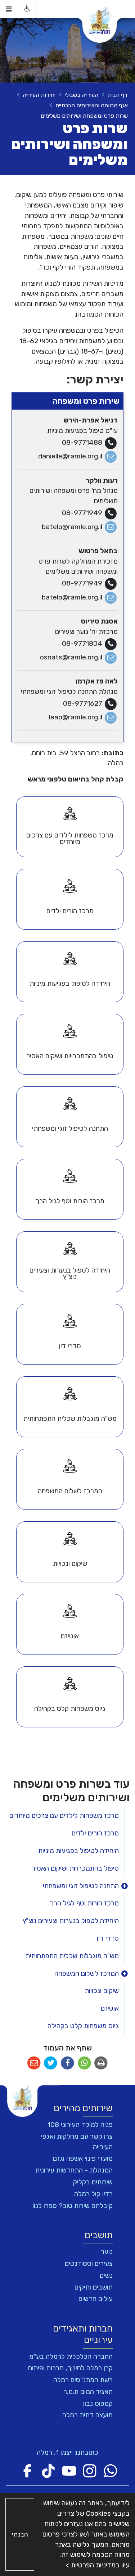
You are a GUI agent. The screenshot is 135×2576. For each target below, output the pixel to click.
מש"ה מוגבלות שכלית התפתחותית (72, 1956)
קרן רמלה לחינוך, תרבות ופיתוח (70, 2368)
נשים (106, 2275)
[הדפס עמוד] (101, 2063)
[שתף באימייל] (34, 2063)
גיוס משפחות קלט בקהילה (83, 2026)
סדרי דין (108, 1938)
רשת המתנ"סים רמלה (83, 2380)
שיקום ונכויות (102, 1991)
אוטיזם (110, 2008)
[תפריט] (9, 9)
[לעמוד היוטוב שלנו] (69, 2471)
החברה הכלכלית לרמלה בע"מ (71, 2356)
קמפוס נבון (98, 2404)
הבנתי (20, 2534)
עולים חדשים (96, 2299)
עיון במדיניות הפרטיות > (98, 2565)
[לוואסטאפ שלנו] (111, 2471)
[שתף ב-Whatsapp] (84, 2063)
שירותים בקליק (93, 2182)
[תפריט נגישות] (27, 9)
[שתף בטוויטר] (51, 2063)
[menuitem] (70, 827)
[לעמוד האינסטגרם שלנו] (90, 2471)
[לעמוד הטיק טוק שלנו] (48, 2471)
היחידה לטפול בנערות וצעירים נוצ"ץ (71, 1921)
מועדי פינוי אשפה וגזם (83, 2158)
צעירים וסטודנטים (89, 2264)
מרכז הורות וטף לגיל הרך (84, 1903)
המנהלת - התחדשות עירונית (74, 2170)
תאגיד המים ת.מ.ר (88, 2392)
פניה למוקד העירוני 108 (80, 2125)
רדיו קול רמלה (93, 2194)
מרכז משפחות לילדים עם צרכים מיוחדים (64, 1816)
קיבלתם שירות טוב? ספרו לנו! (73, 2206)
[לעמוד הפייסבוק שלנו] (27, 2471)
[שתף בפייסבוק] (67, 2063)
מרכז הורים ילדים (95, 1833)
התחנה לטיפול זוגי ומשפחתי (81, 1886)
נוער (107, 2252)
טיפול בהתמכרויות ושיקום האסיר (75, 1868)
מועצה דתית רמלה (87, 2415)
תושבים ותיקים (94, 2287)
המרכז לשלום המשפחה (87, 1973)
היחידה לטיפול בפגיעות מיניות (78, 1851)
